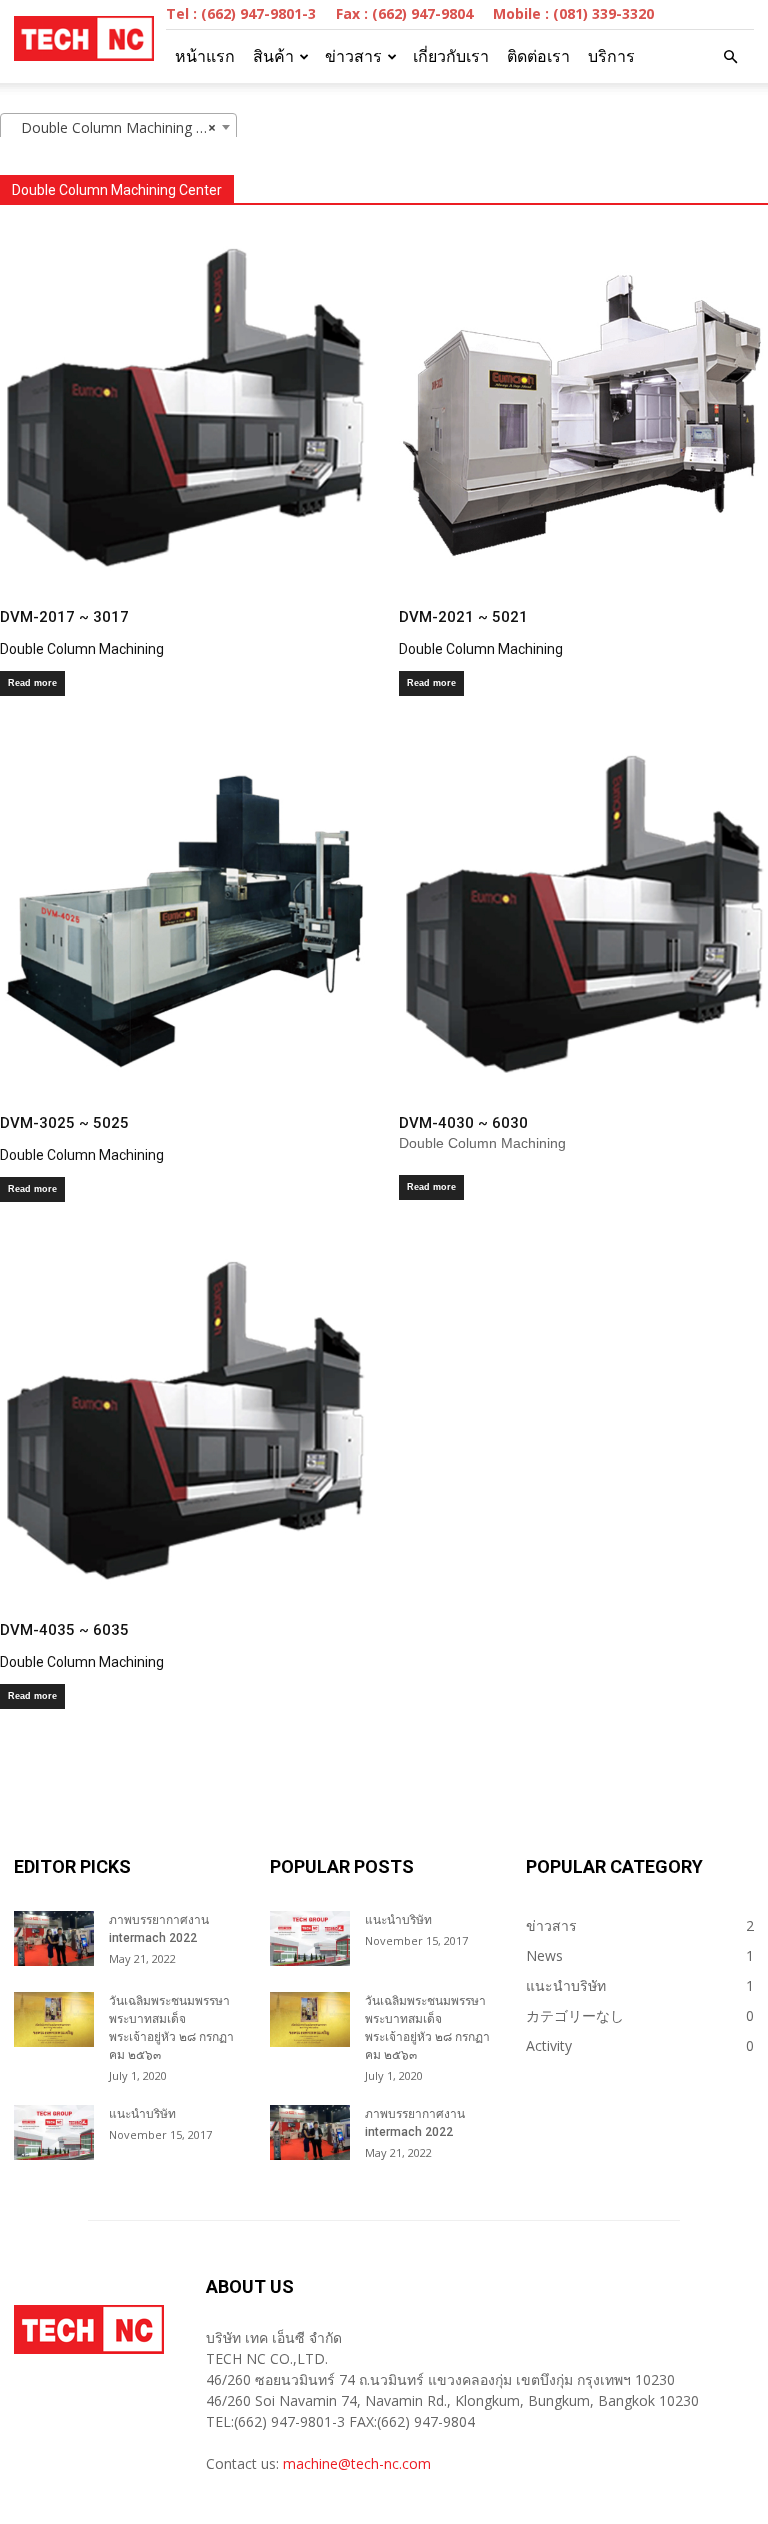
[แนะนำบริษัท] (54, 2132)
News (544, 1955)
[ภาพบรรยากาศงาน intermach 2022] (54, 1938)
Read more (32, 683)
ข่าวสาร (353, 56)
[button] (730, 57)
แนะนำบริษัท (142, 2114)
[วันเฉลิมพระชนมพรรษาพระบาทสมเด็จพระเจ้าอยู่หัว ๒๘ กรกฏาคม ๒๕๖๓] (54, 2019)
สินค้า (273, 56)
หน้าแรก (205, 56)
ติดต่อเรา (538, 56)
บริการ (611, 56)
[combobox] (118, 127)
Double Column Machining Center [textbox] (122, 127)
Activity (549, 2045)
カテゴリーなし (575, 2015)
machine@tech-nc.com (357, 2463)
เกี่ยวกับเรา (451, 56)
